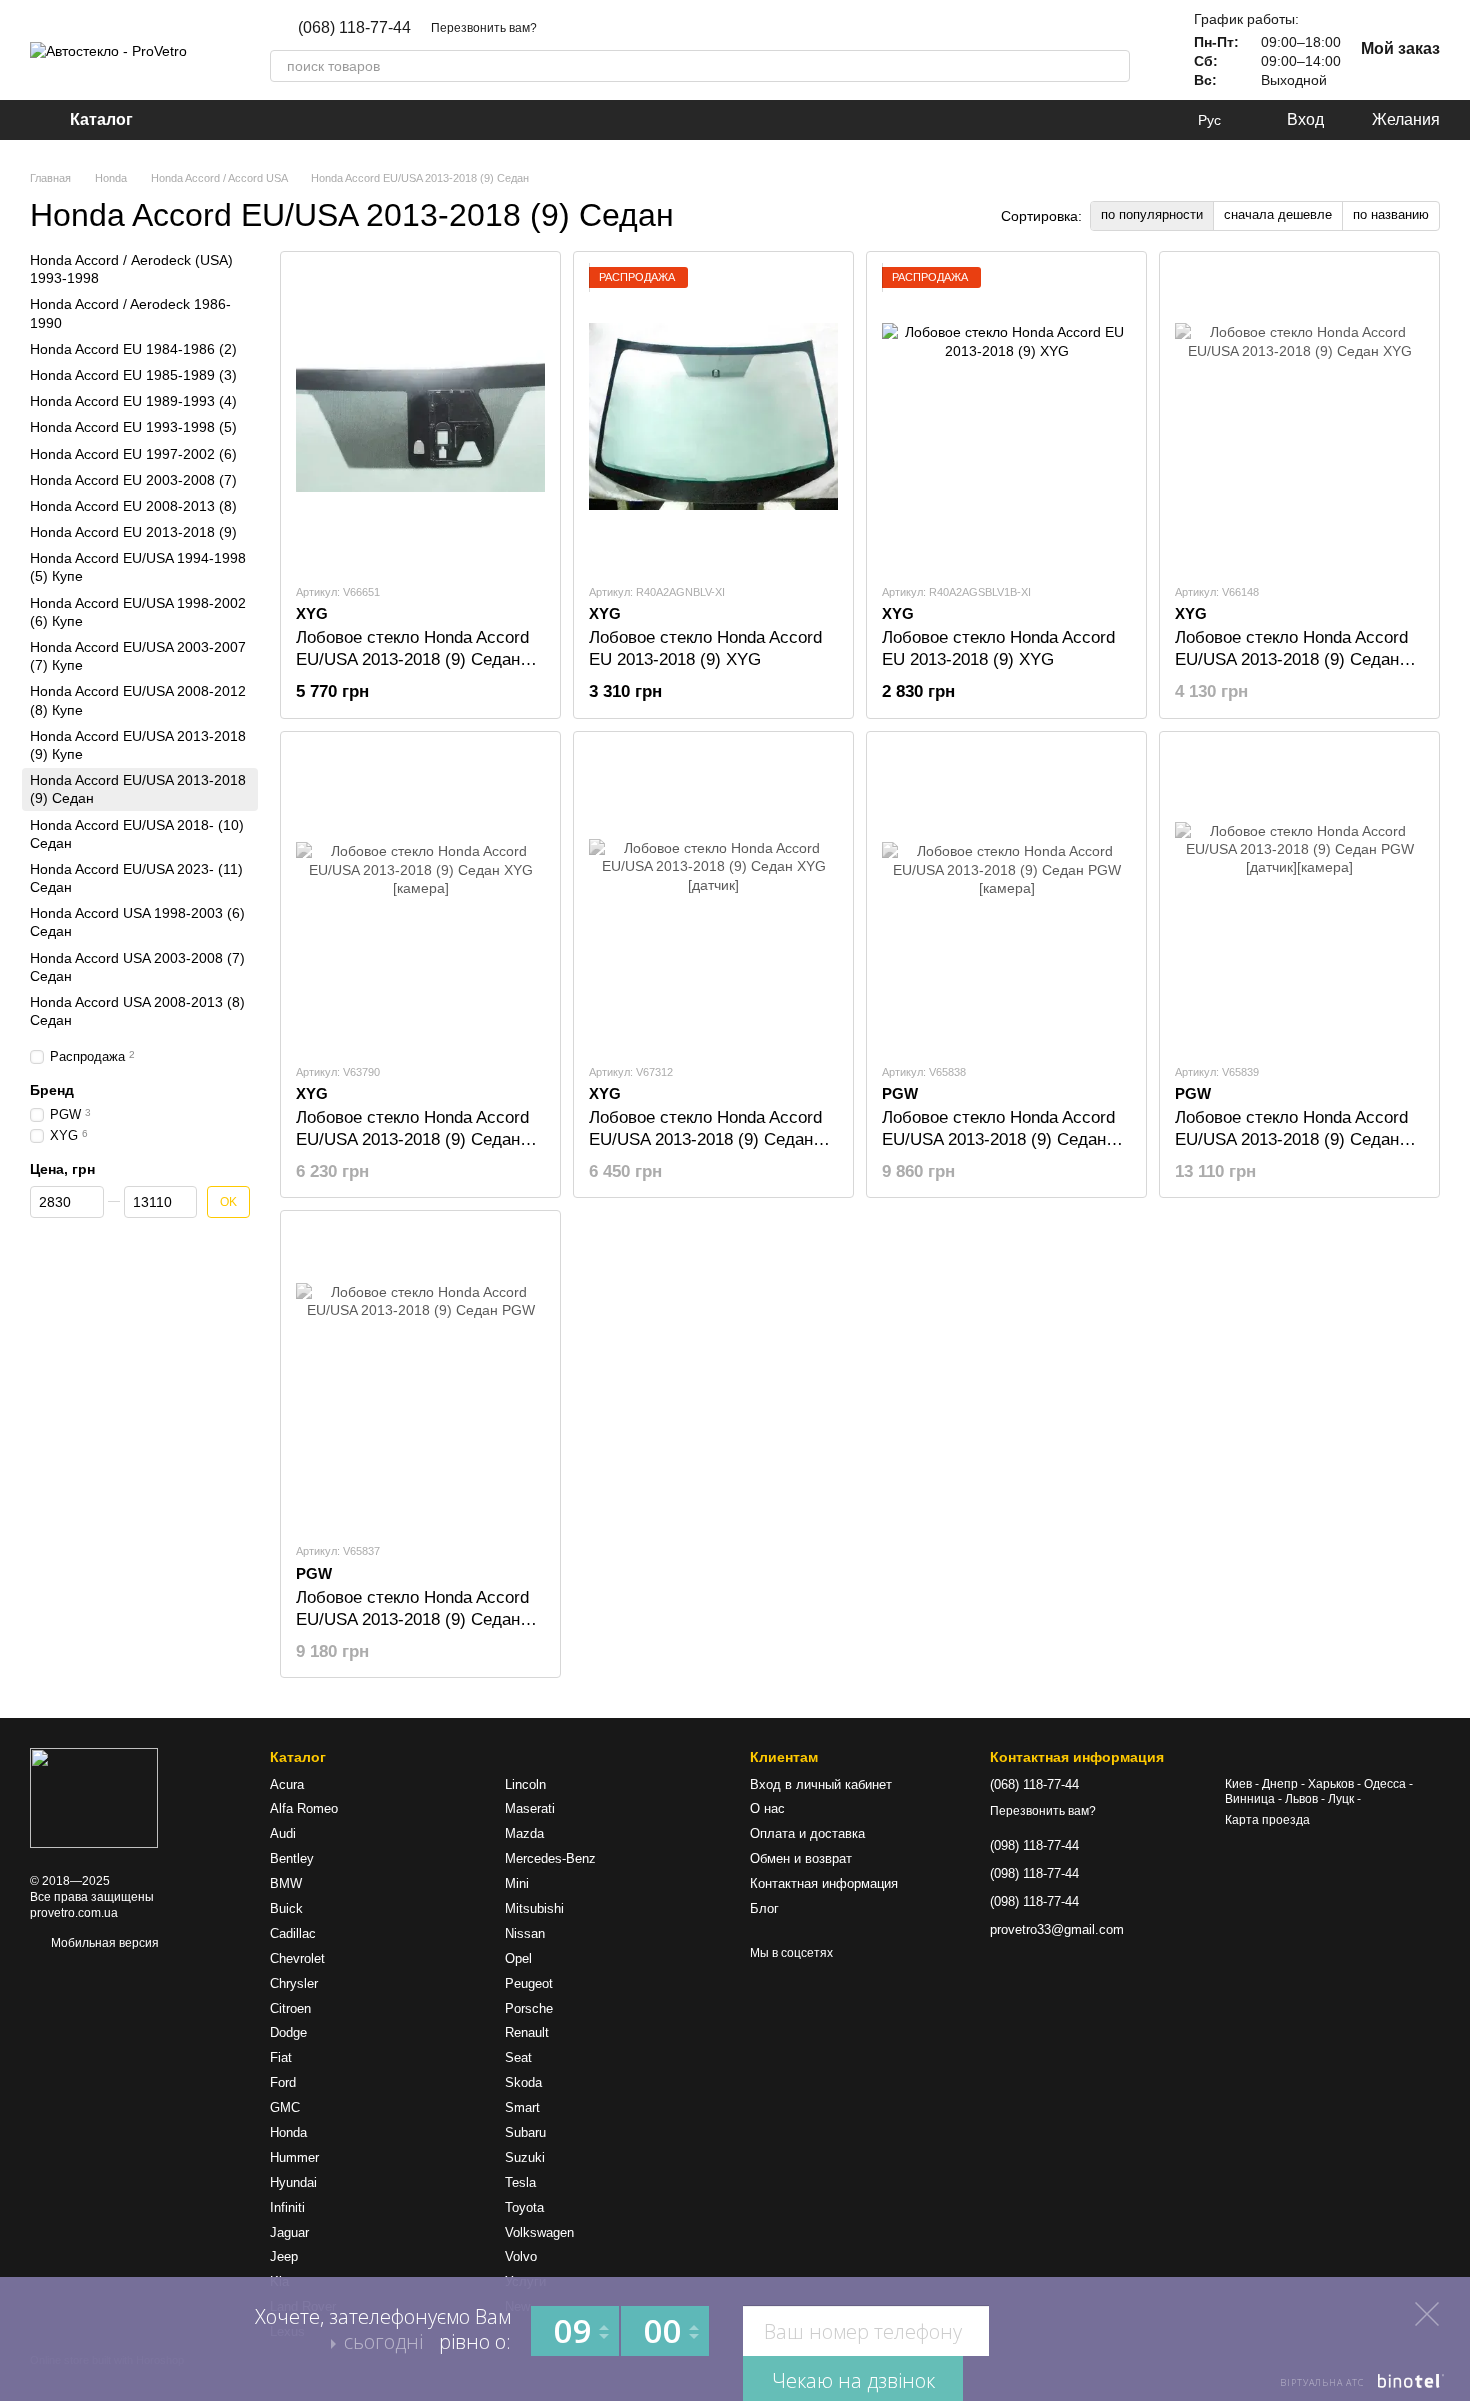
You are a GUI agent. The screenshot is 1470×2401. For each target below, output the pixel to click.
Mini (517, 1883)
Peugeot (529, 1983)
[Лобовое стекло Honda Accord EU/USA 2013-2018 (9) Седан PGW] (420, 1376)
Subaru (525, 2132)
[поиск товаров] (1114, 66)
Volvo (521, 2256)
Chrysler (294, 1983)
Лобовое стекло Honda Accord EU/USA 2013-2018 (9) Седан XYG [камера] (412, 1139)
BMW (286, 1883)
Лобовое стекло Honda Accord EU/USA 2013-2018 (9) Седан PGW (412, 1619)
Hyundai (293, 2182)
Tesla (520, 2182)
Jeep (284, 2256)
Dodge (288, 2032)
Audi (283, 1833)
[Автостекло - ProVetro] (94, 1798)
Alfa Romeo (304, 1808)
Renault (527, 2032)
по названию (1391, 214)
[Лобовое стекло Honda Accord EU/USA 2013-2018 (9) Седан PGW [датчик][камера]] (1299, 897)
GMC (285, 2107)
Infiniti (287, 2207)
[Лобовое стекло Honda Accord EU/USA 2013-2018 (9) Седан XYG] (1299, 417)
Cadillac (293, 1933)
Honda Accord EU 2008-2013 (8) (133, 506)
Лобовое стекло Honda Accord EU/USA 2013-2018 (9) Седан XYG (1291, 659)
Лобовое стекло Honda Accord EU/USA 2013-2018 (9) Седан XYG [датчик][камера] (412, 659)
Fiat (281, 2057)
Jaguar (289, 2232)
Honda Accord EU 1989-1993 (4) (133, 401)
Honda (288, 2132)
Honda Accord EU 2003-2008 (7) (133, 479)
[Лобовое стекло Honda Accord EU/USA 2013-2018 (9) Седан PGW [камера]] (1006, 897)
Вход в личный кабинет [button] (821, 1784)
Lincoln (525, 1784)
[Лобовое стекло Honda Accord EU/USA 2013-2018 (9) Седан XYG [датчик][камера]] (420, 417)
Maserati (530, 1808)
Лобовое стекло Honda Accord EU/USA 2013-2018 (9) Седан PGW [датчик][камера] (1291, 1139)
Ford (283, 2082)
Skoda (523, 2082)
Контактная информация (824, 1883)
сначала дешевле (1278, 214)
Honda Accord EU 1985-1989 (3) (133, 375)
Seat (518, 2057)
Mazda (524, 1833)
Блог (764, 1908)
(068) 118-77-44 (354, 28)
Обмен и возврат (801, 1858)
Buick (286, 1908)
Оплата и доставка (807, 1833)
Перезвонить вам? (484, 28)
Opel (518, 1958)
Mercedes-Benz (550, 1858)
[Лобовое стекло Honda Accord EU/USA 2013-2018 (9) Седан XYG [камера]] (420, 897)
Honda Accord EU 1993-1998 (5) (133, 427)
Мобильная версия (103, 1943)
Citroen (290, 2008)
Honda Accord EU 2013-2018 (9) (133, 532)
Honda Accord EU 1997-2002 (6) (133, 453)
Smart (522, 2107)
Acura (287, 1784)
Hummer (294, 2157)
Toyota (524, 2207)
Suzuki (525, 2157)
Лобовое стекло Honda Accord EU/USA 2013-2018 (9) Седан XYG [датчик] (705, 1139)
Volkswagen (539, 2232)
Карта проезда (1267, 1820)
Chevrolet (297, 1958)
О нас (767, 1808)
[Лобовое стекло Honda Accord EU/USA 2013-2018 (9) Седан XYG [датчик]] (713, 897)
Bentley (292, 1858)
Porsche (529, 2008)
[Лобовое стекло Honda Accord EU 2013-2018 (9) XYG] (713, 417)
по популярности (1152, 214)
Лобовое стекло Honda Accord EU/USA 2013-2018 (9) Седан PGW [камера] (998, 1139)
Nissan (525, 1933)
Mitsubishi (534, 1908)
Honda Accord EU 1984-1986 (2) (133, 349)
